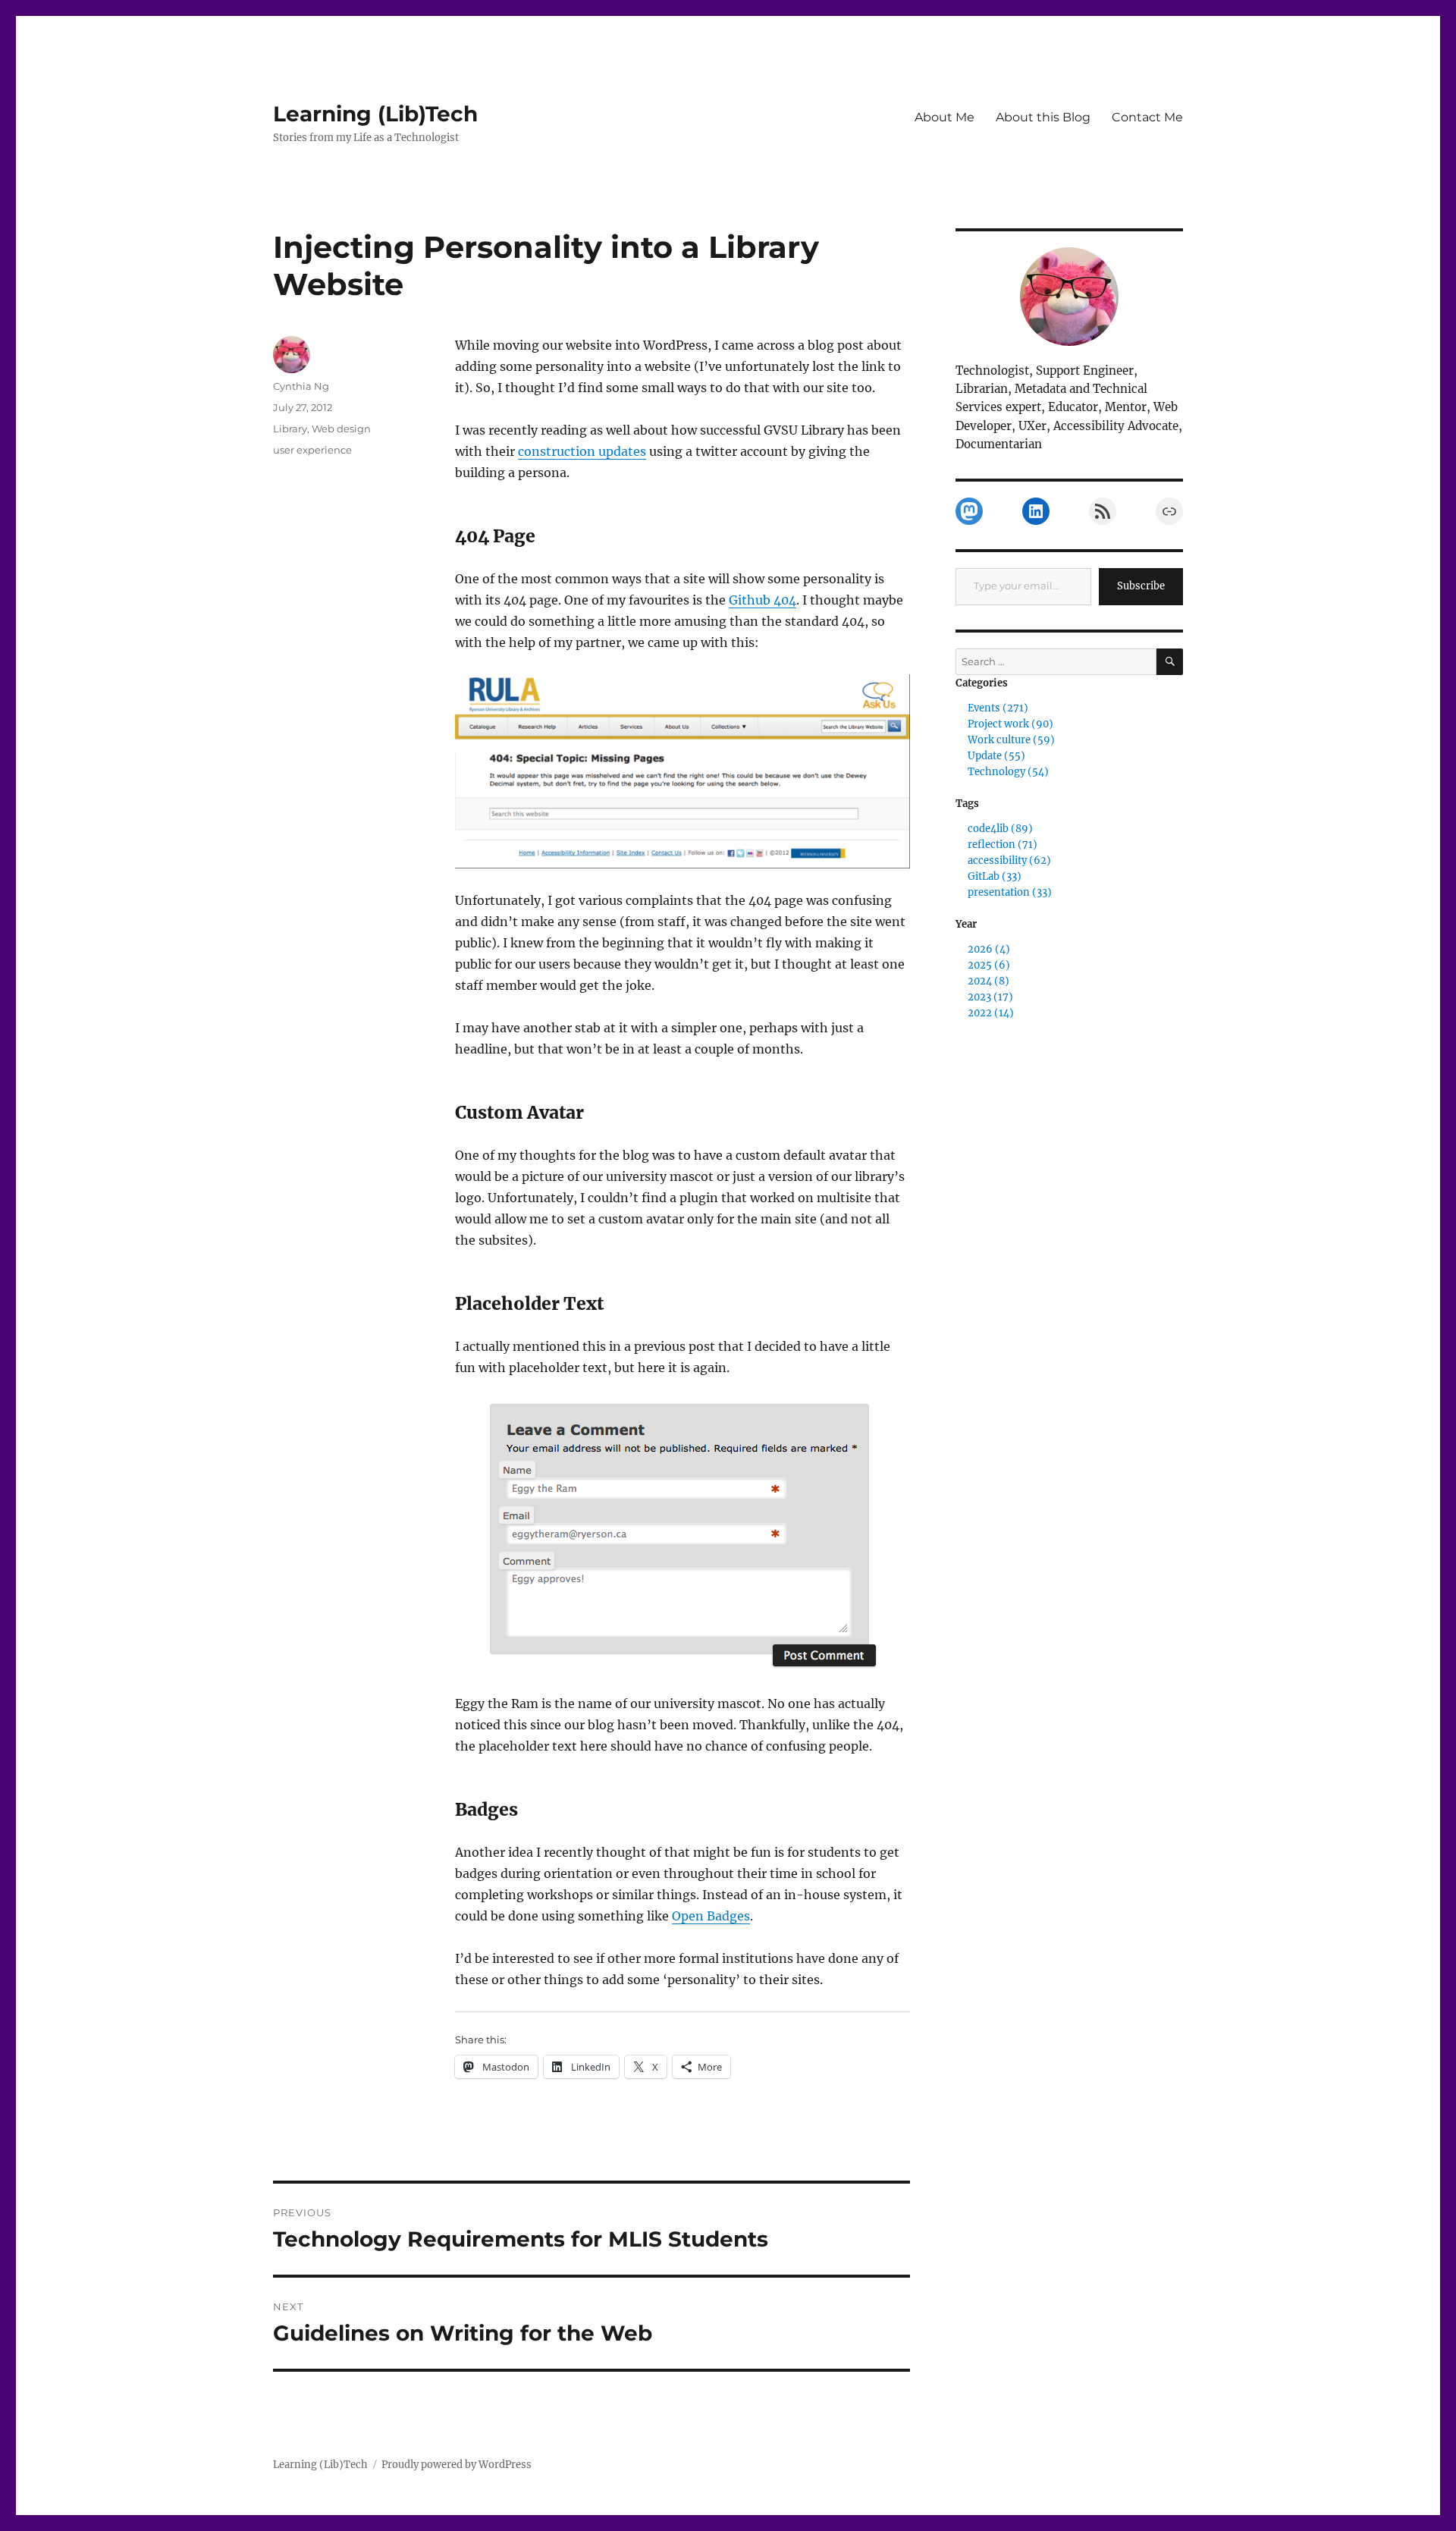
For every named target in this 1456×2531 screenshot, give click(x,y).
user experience (312, 450)
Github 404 (763, 600)
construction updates (582, 451)
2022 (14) (991, 1013)
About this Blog (1043, 117)
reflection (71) (1003, 845)
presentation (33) (1010, 892)
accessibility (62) (1009, 860)
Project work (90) (1010, 724)
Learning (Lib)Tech (375, 114)
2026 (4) (989, 949)
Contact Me (1147, 117)
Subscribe (1141, 586)
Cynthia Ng (301, 386)
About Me (945, 117)
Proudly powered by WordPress (457, 2465)
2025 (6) (989, 965)
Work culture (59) (1011, 740)
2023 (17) (990, 997)
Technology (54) (1008, 772)
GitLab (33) (995, 876)
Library (290, 429)
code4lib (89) (1000, 829)
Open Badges (711, 1916)
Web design (341, 429)
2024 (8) (988, 981)
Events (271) (998, 708)
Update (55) (996, 756)
